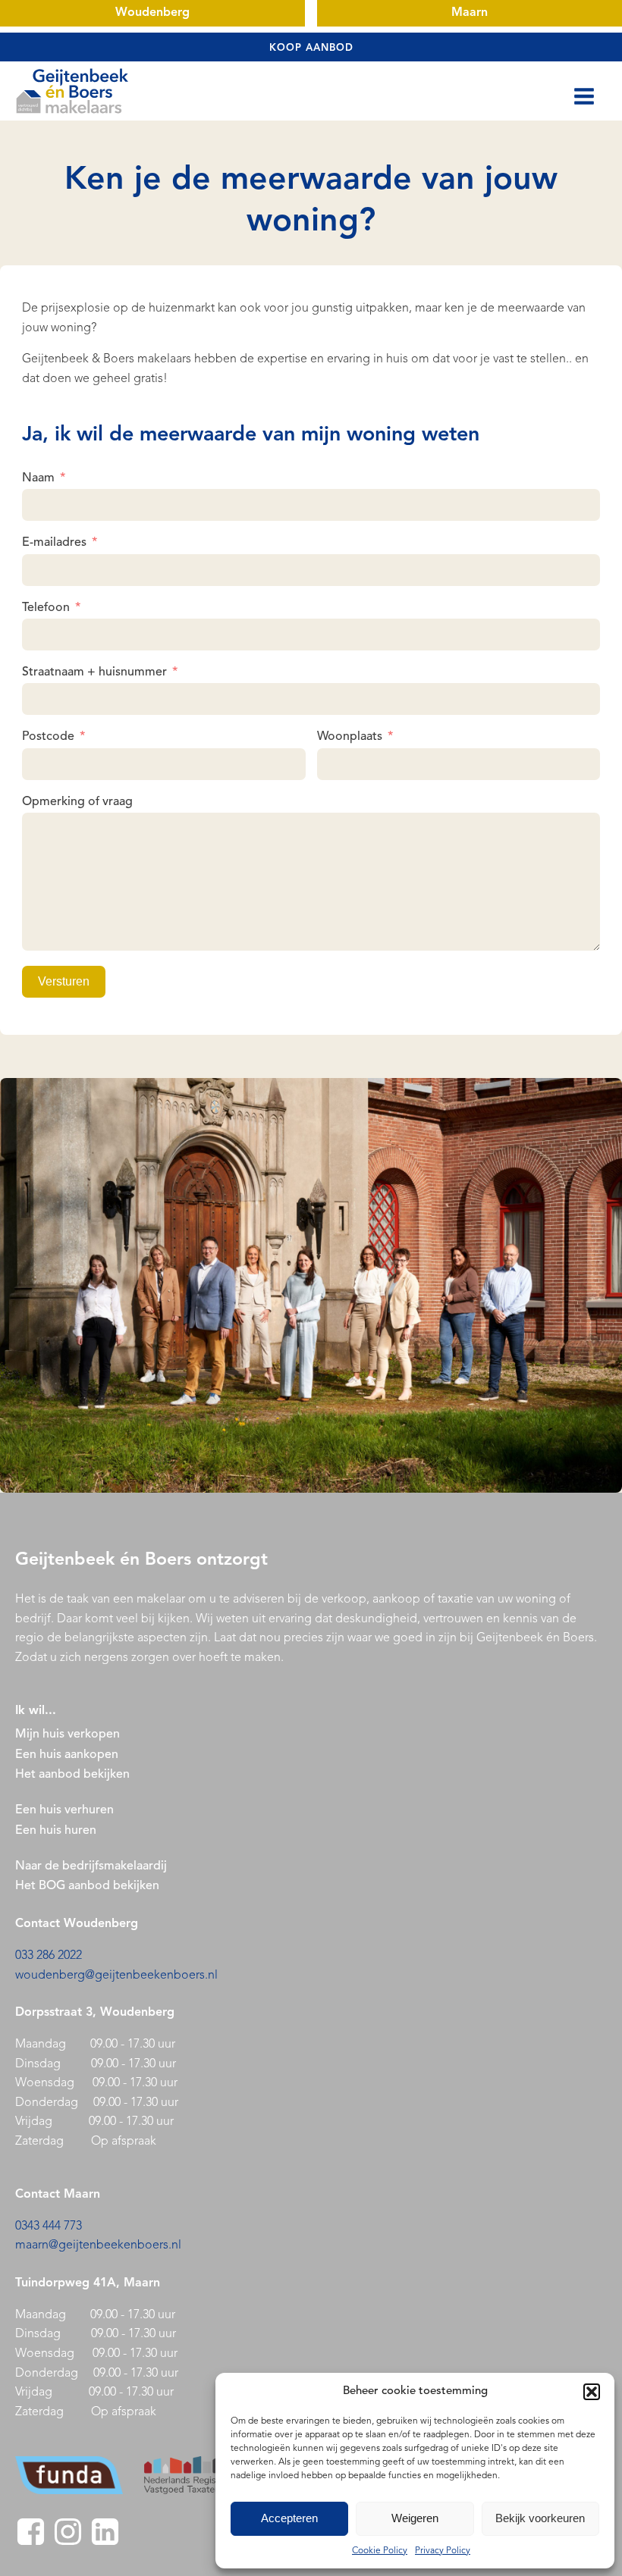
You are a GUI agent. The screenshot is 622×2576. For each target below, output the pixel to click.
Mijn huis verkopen (68, 1735)
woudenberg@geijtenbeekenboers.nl (116, 1976)
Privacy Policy (443, 2551)
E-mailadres (54, 543)
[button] (592, 2392)
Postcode (48, 737)
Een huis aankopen (67, 1755)
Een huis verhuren (66, 1810)
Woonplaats (350, 737)
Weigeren (415, 2518)
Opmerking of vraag (77, 802)
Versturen (64, 981)
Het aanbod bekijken (72, 1775)
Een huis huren (56, 1831)
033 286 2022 (49, 1956)
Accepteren (289, 2518)
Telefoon (46, 608)
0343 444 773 (49, 2227)
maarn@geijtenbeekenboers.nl (98, 2245)
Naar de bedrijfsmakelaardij (91, 1866)
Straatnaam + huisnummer (94, 672)
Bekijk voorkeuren (540, 2518)
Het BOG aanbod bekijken (87, 1886)
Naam (38, 478)
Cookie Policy (380, 2551)
